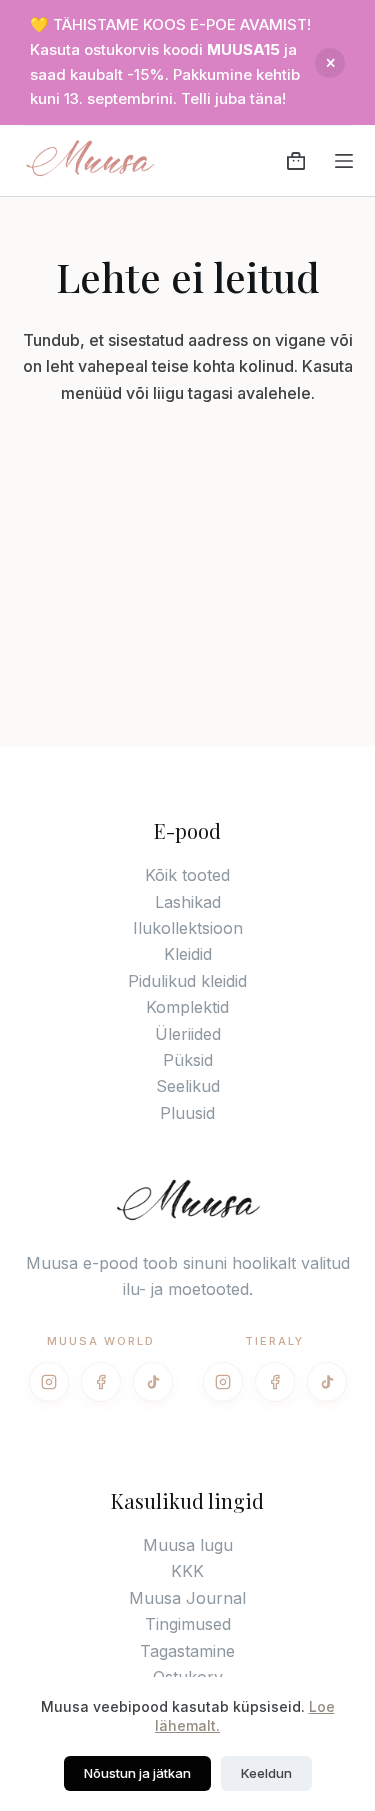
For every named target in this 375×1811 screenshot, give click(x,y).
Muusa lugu (188, 1545)
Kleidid (188, 954)
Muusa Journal (187, 1598)
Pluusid (187, 1113)
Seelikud (188, 1086)
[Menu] (344, 161)
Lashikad (188, 902)
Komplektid (187, 1007)
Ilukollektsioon (188, 928)
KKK (187, 1571)
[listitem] (49, 1382)
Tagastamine (187, 1651)
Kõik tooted (187, 875)
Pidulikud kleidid (187, 981)
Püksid (188, 1060)
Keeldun (266, 1773)
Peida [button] (330, 63)
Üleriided (188, 1034)
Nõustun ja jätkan (137, 1773)
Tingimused (188, 1624)
